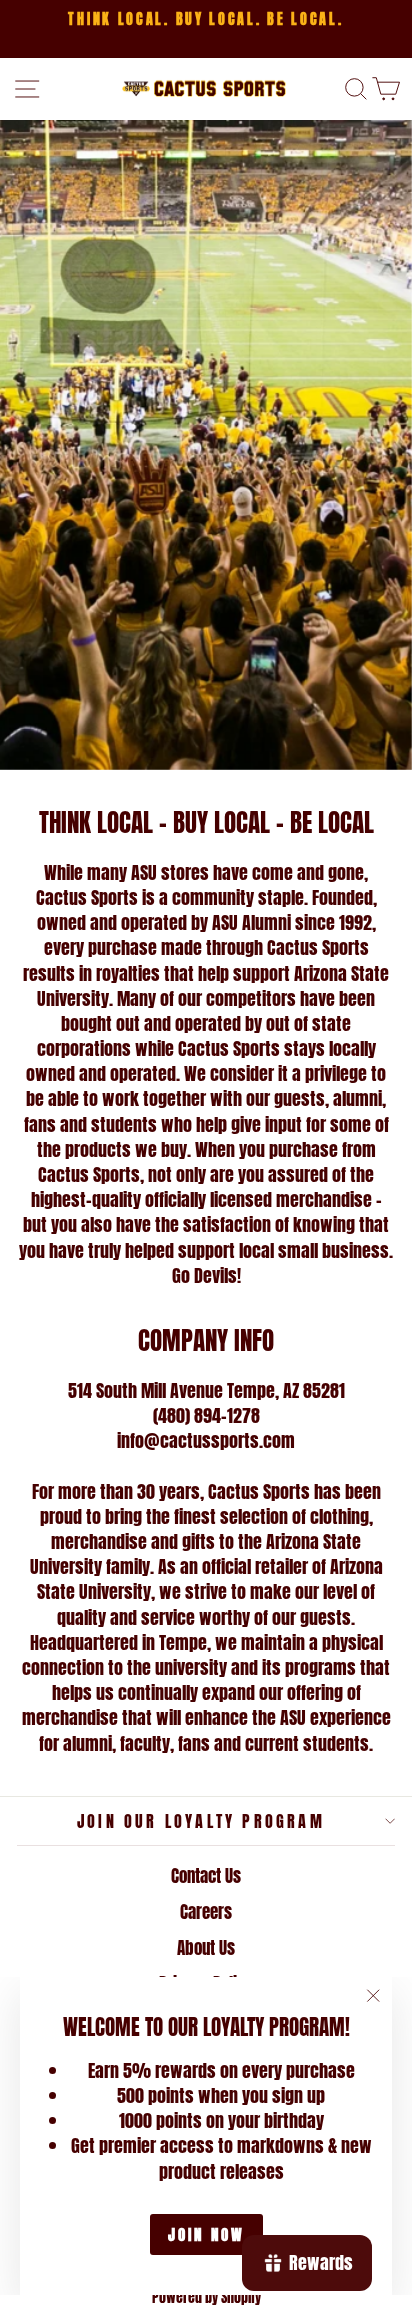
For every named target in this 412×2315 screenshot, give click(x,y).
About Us (206, 1948)
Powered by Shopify (206, 2297)
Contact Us (206, 1876)
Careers (206, 1912)
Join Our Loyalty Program (201, 1821)
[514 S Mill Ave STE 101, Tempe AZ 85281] (206, 445)
